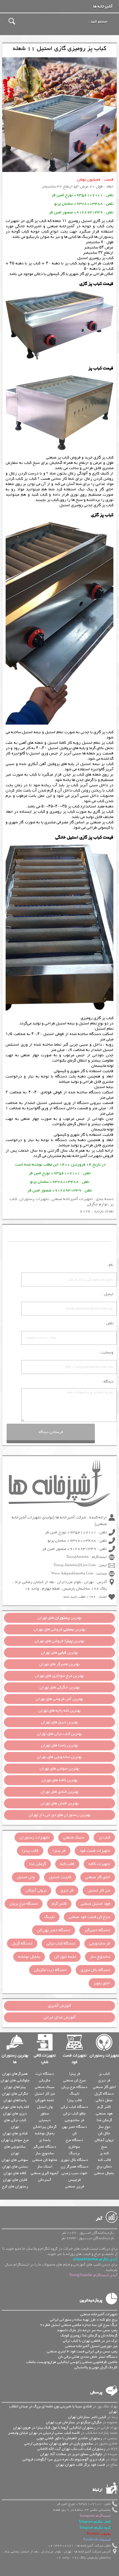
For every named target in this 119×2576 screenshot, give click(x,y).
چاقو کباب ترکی (74, 2113)
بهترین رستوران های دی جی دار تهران (60, 1815)
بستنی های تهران (15, 2166)
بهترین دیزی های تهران (59, 1722)
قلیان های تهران (15, 2180)
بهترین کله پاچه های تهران (59, 1711)
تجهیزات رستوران (34, 1199)
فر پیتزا (59, 1851)
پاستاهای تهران (15, 2100)
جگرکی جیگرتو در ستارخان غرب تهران (74, 2422)
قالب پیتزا (30, 1851)
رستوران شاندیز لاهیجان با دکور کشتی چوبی (69, 2438)
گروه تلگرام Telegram (95, 2528)
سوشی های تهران (15, 2160)
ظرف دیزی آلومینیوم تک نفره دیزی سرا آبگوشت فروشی (64, 2459)
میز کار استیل (99, 1891)
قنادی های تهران (15, 2133)
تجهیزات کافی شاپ (45, 2059)
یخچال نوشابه (29, 1957)
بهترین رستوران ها (15, 2059)
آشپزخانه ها (103, 7)
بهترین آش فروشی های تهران (59, 1699)
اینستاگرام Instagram (95, 2516)
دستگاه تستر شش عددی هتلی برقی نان (88, 2357)
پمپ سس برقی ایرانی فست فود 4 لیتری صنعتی (82, 2351)
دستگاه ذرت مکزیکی (50, 1970)
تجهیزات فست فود (95, 1851)
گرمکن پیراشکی (45, 2127)
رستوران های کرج (15, 2186)
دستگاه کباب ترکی (61, 1944)
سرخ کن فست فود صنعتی (89, 1917)
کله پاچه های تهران (15, 2107)
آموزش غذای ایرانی (59, 2017)
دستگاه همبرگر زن (75, 2166)
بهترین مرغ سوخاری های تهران (59, 1676)
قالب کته (67, 1864)
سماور (45, 2113)
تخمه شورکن (45, 2100)
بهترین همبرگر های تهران (59, 1664)
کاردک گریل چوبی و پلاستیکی (96, 2367)
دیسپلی (45, 2120)
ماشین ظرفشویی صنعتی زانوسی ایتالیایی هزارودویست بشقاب (72, 2362)
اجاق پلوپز (102, 1983)
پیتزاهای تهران (15, 2087)
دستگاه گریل (22, 1944)
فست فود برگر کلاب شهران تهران (80, 2465)
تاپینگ (49, 1917)
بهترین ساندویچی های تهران (59, 1757)
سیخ (104, 2147)
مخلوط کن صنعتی (45, 2160)
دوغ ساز (104, 2127)
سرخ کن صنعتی (75, 2080)
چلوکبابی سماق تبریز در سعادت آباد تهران (71, 2454)
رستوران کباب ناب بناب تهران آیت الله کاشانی (71, 2449)
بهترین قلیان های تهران (60, 1803)
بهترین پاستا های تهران (59, 1745)
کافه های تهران (15, 2173)
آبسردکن (45, 2180)
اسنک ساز (45, 2166)
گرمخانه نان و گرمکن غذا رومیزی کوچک (89, 2335)
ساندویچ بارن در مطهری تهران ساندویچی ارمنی (59, 2443)
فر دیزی (67, 1891)
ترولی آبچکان (36, 1891)
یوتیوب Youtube (99, 2534)
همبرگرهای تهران (15, 2074)
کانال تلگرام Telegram (95, 2522)
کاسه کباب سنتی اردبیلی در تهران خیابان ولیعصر (44, 2433)
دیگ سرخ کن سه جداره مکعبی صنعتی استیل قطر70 (79, 2325)
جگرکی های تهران (15, 2094)
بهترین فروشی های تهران (60, 1629)
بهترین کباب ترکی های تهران (59, 1734)
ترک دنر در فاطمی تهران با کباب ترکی (90, 2341)
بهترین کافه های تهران (60, 1780)
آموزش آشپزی (59, 2006)
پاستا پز (45, 2140)
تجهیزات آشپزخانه (87, 1156)
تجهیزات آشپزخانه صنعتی (72, 1199)
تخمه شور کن (65, 1957)
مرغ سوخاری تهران (15, 2140)
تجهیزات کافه (99, 1864)
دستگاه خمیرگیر (97, 1930)
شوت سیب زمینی (74, 2173)
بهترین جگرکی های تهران (60, 1687)
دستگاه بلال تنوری (95, 1970)
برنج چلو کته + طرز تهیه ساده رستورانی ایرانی (84, 2320)
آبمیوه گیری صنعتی (45, 2173)
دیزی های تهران (15, 2113)
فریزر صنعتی (75, 2186)
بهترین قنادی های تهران (60, 1792)
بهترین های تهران (60, 1618)
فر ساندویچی (100, 1944)
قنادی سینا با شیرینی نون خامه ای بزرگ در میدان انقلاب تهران (63, 2409)
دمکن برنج (104, 2166)
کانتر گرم (59, 1904)
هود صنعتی (104, 2113)
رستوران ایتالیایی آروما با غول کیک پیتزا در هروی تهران (54, 2428)
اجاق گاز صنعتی (98, 1877)
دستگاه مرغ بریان (24, 1904)
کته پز (104, 2153)
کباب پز (98, 1151)
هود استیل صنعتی (95, 1904)
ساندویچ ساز (100, 1957)
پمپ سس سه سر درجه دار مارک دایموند (87, 2330)
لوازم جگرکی (97, 1204)
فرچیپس (75, 2180)
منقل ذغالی (104, 2100)
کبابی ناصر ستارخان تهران (87, 2417)
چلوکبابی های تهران (15, 2080)
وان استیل (26, 1877)
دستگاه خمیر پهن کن (54, 1930)
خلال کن (104, 2133)
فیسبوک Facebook (97, 2540)
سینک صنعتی (74, 1837)
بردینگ (74, 2153)
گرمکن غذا (38, 1864)
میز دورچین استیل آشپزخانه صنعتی (91, 2346)
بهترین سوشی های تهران (59, 1769)
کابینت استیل (60, 1877)
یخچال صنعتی (104, 2173)
